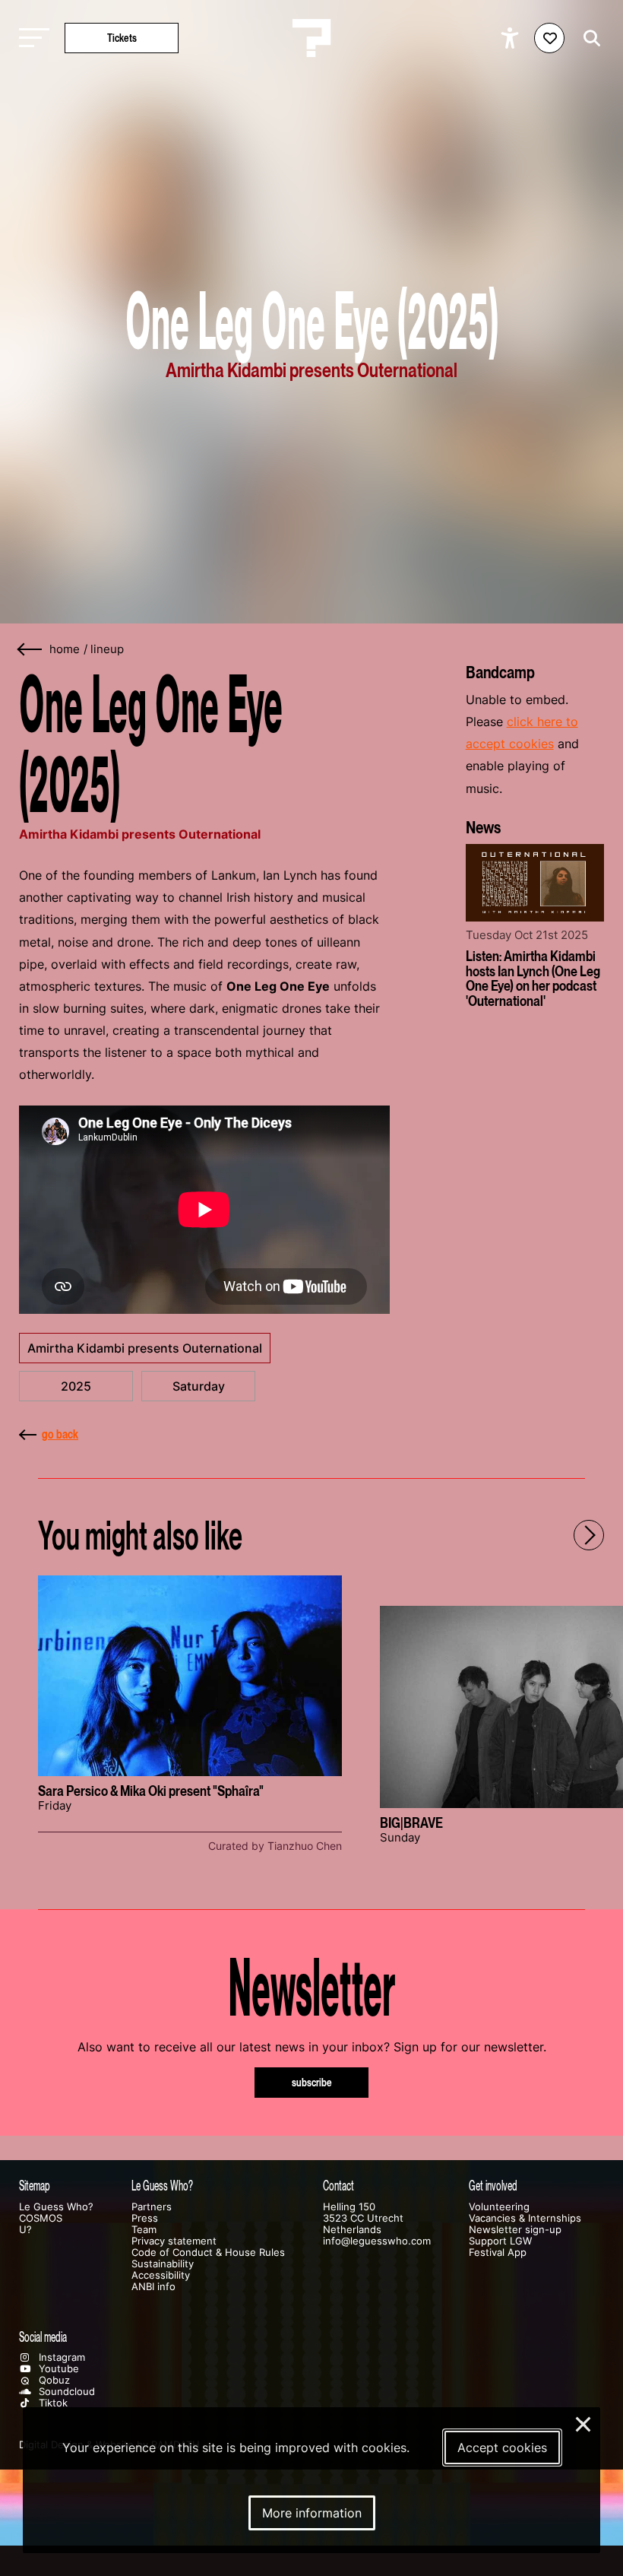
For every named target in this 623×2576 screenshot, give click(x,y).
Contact (338, 2186)
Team (144, 2230)
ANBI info (153, 2287)
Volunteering (499, 2207)
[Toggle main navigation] (30, 38)
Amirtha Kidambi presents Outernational (145, 1348)
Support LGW (500, 2241)
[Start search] (588, 38)
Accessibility (161, 2275)
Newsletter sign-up (515, 2230)
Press (145, 2218)
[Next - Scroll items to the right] (589, 1535)
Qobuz (53, 2380)
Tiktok (52, 2403)
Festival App (498, 2252)
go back (60, 1434)
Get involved (493, 2186)
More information (312, 2513)
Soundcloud (65, 2392)
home (65, 649)
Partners (152, 2207)
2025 (76, 1386)
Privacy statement (174, 2241)
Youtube (57, 2369)
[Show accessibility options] (512, 38)
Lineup (107, 649)
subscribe (312, 2082)
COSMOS (41, 2218)
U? (25, 2230)
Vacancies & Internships (525, 2218)
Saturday (199, 1386)
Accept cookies (502, 2448)
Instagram (60, 2357)
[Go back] (30, 650)
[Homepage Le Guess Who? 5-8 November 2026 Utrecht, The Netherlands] (311, 38)
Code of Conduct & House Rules (208, 2252)
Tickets (122, 38)
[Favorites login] (549, 38)
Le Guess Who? (56, 2207)
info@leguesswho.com (377, 2241)
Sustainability (163, 2264)
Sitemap (35, 2186)
